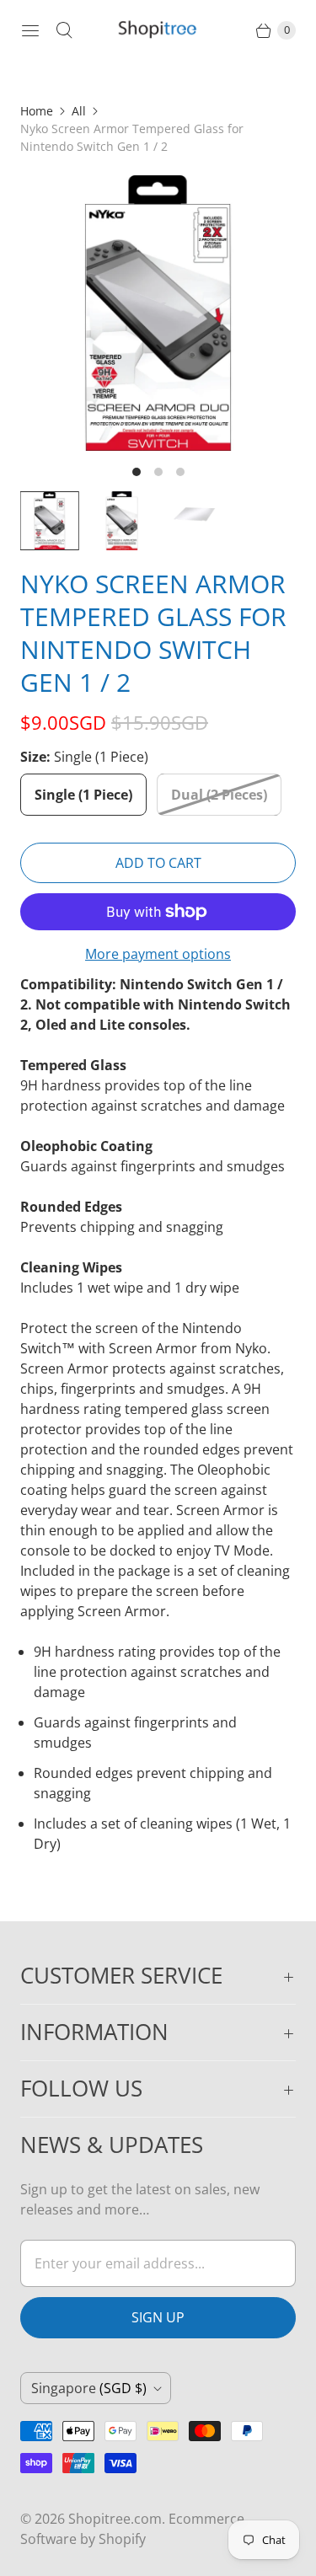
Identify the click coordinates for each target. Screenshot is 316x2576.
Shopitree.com (115, 2519)
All (79, 111)
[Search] (64, 30)
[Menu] (30, 30)
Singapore (89, 2388)
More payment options (158, 954)
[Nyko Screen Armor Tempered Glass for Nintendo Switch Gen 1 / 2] (158, 313)
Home (37, 111)
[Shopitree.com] (158, 30)
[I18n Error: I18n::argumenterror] (50, 521)
